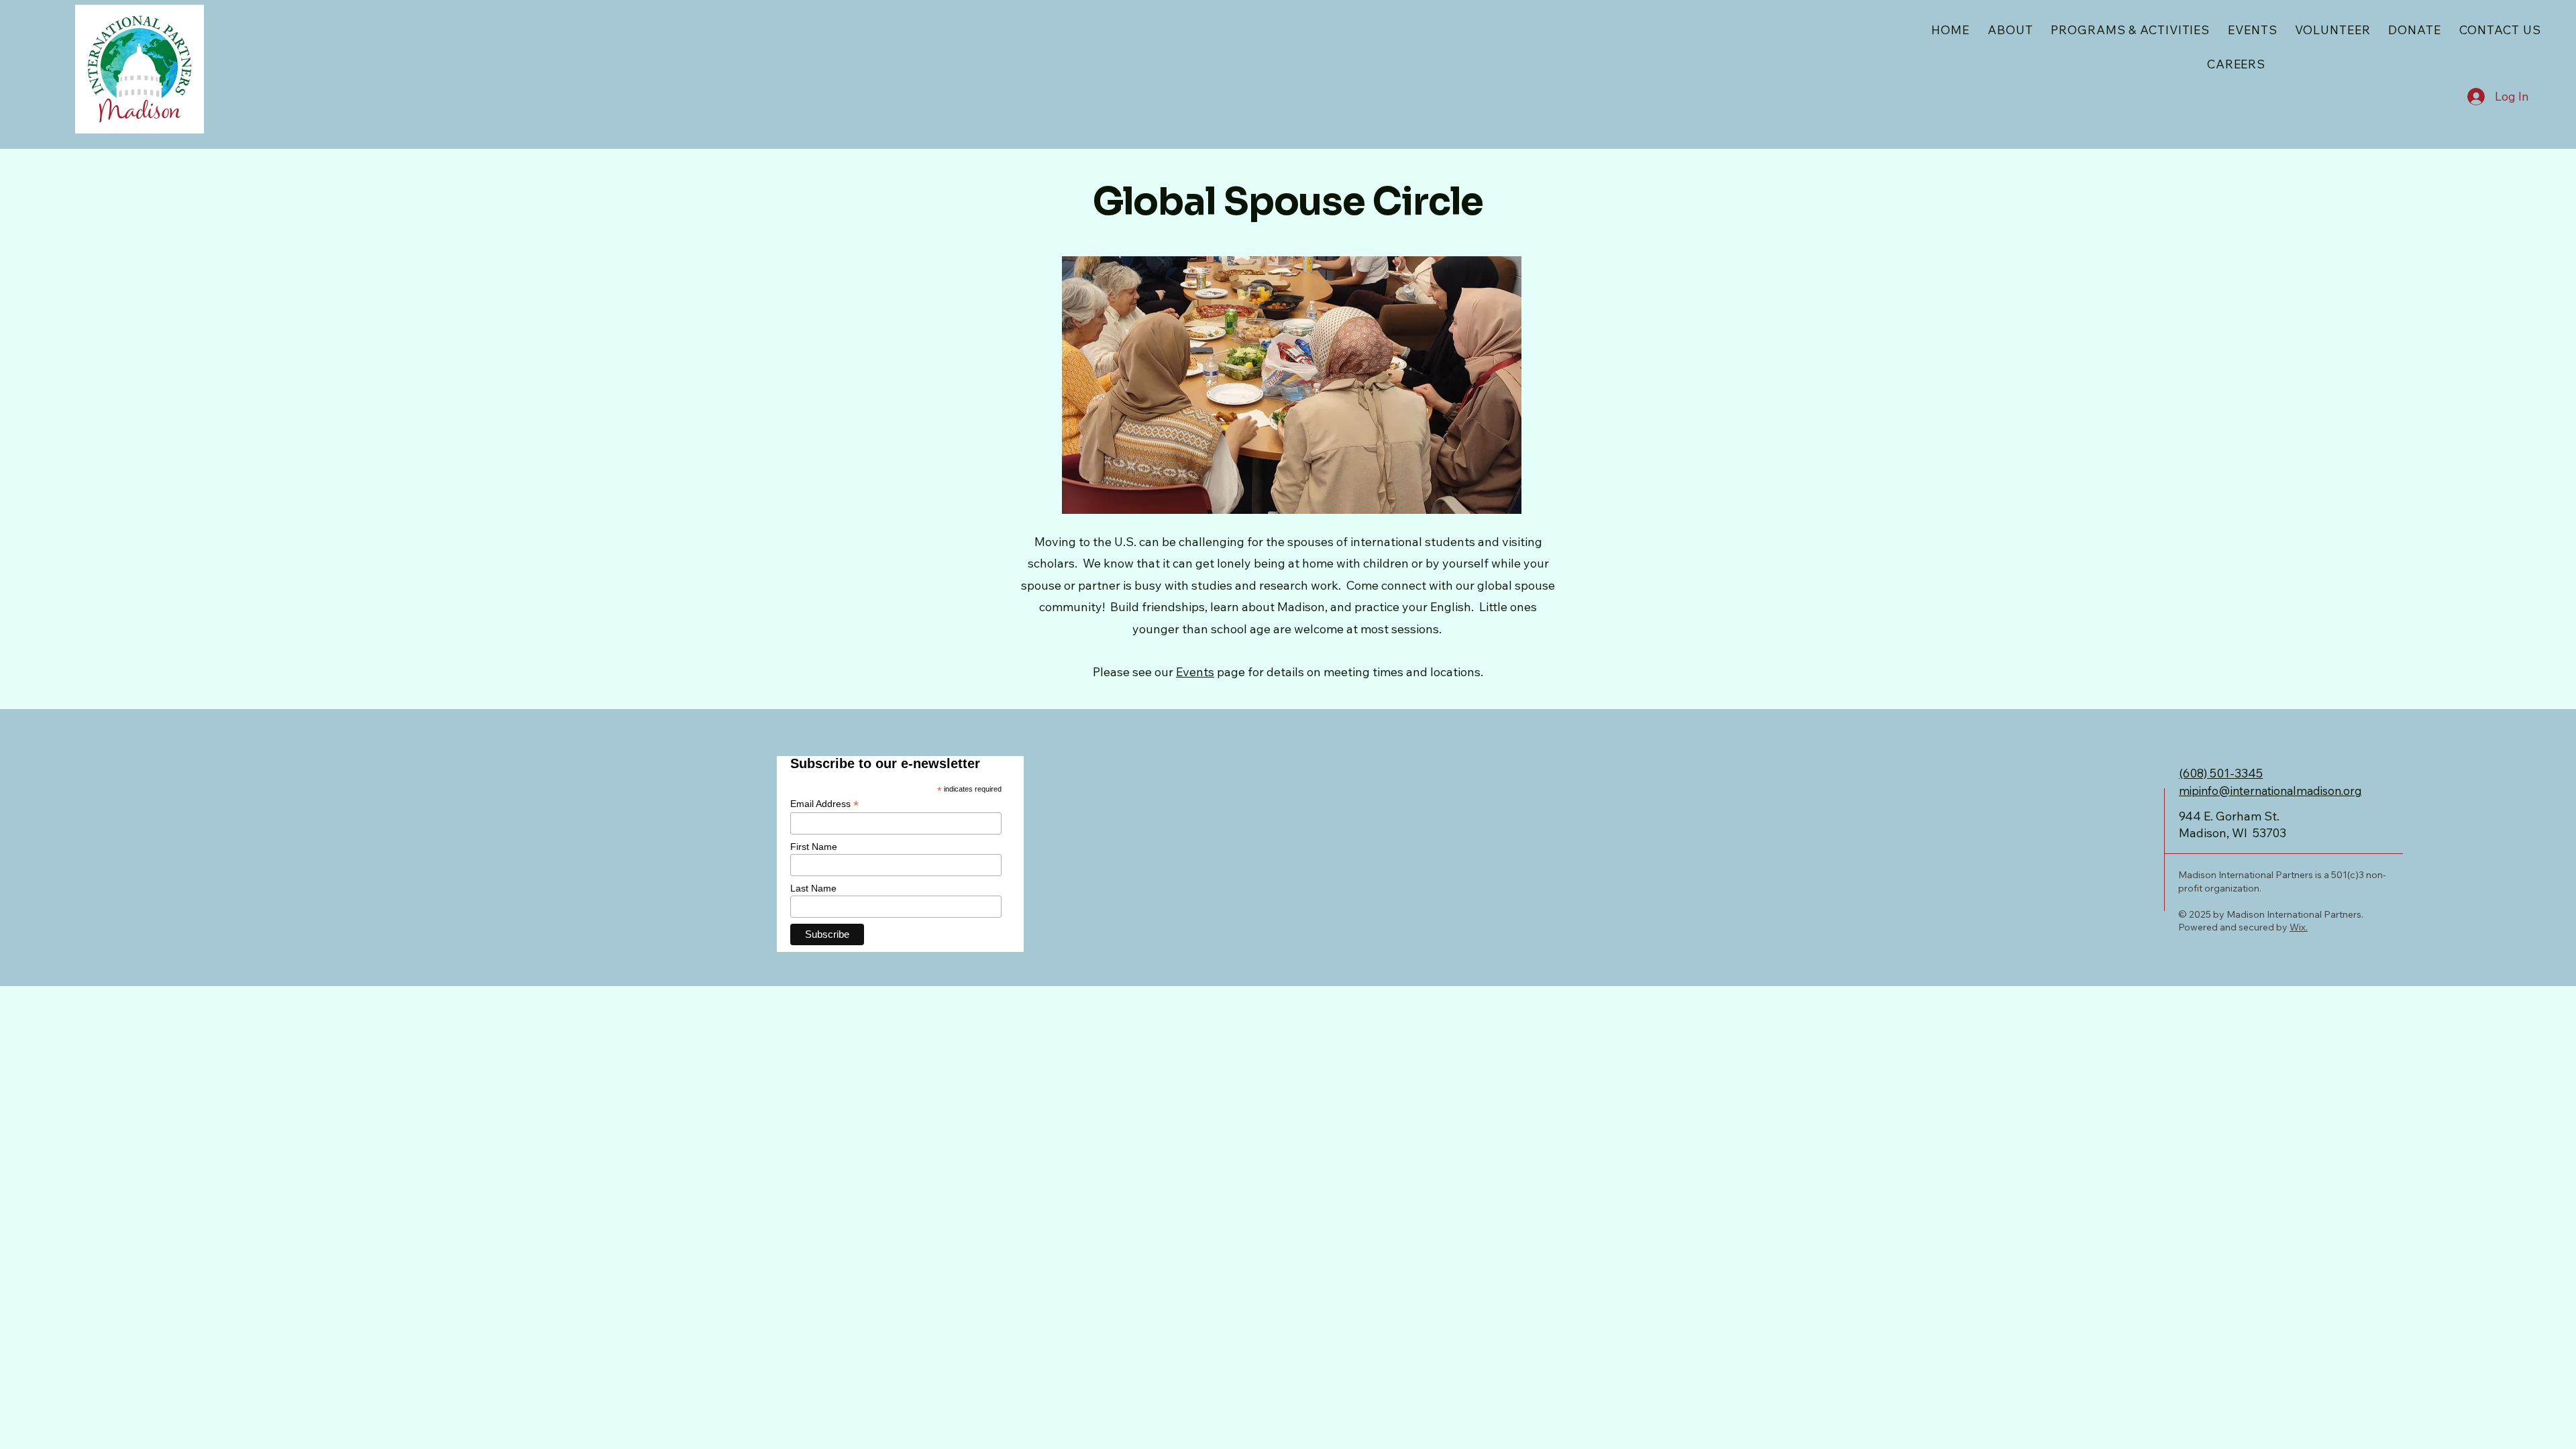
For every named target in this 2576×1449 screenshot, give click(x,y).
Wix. (2299, 927)
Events (1195, 672)
